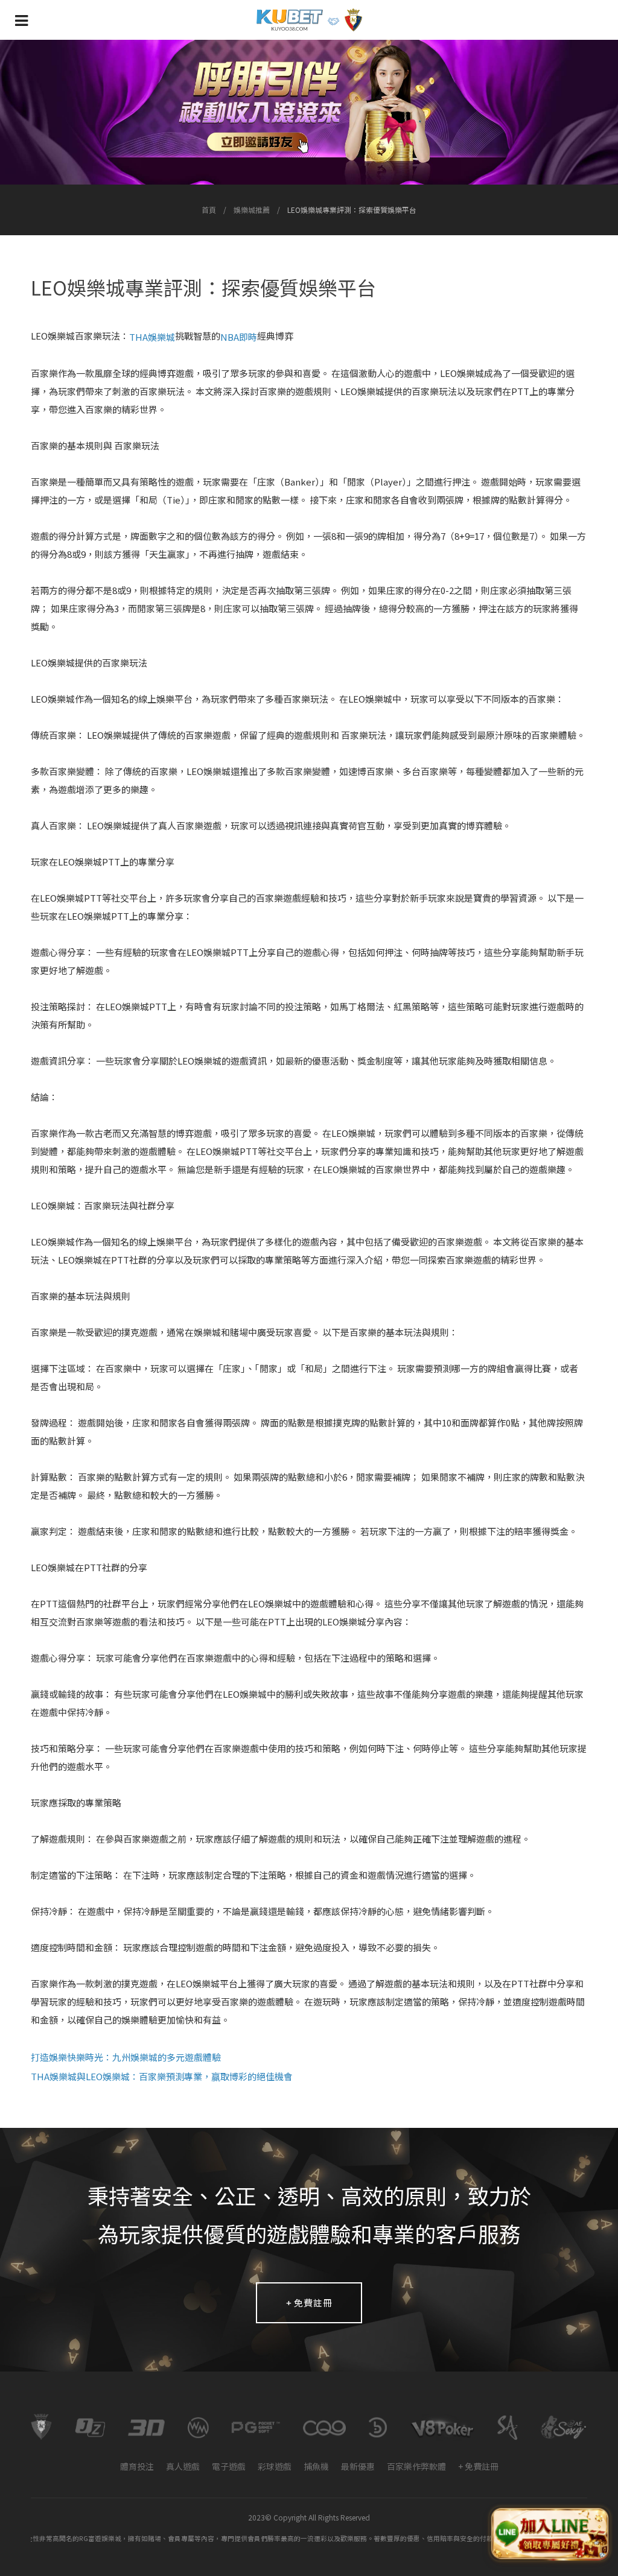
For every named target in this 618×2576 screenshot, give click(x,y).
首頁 (209, 210)
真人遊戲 (183, 2466)
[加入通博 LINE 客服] (550, 2532)
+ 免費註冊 (309, 2302)
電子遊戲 (229, 2466)
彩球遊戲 (275, 2466)
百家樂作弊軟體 (416, 2466)
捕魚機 (316, 2466)
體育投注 (137, 2466)
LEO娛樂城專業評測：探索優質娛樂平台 (352, 210)
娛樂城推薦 (252, 210)
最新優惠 (358, 2466)
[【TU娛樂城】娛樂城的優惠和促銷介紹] (309, 112)
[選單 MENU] (21, 20)
